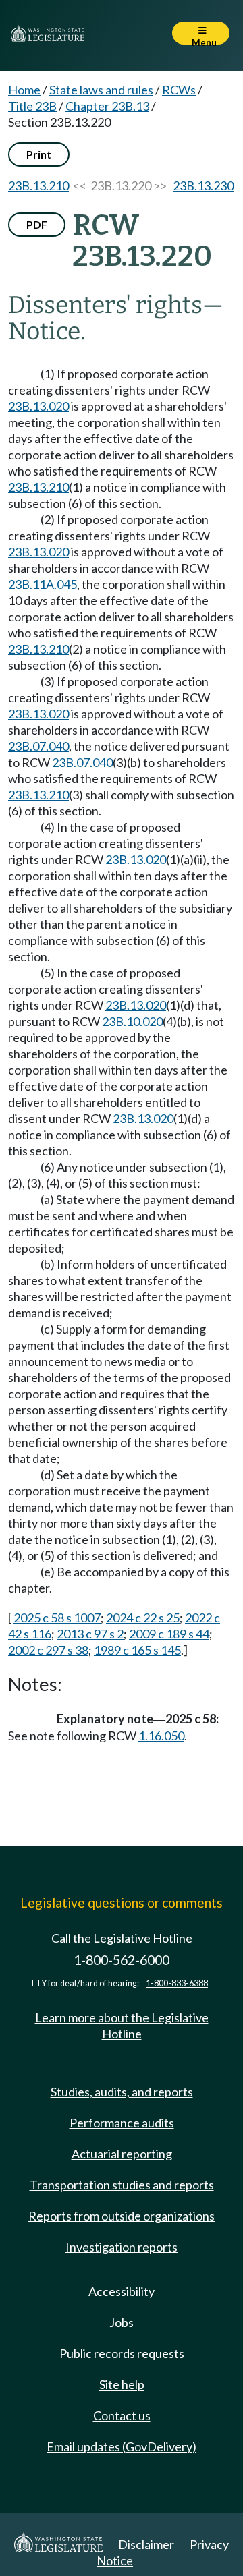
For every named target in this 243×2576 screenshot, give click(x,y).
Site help (122, 2384)
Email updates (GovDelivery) (122, 2446)
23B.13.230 (203, 185)
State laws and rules (101, 90)
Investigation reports (122, 2247)
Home (24, 90)
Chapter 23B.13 (107, 106)
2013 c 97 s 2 (90, 1634)
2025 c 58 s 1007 (57, 1618)
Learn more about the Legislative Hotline (122, 2026)
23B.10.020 (132, 1021)
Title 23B (32, 106)
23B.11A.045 (43, 584)
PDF (37, 224)
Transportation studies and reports (122, 2185)
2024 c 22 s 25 (143, 1618)
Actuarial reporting (122, 2154)
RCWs (179, 90)
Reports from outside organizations (122, 2216)
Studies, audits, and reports (122, 2092)
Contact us (122, 2415)
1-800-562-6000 (122, 1960)
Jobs (122, 2322)
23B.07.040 (38, 746)
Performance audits (122, 2123)
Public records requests (122, 2353)
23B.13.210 (38, 185)
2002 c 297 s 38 (48, 1650)
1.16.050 (161, 1736)
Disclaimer (146, 2544)
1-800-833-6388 (177, 1983)
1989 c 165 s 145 (137, 1650)
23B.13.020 (38, 406)
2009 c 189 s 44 (169, 1634)
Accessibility (122, 2291)
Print (39, 154)
